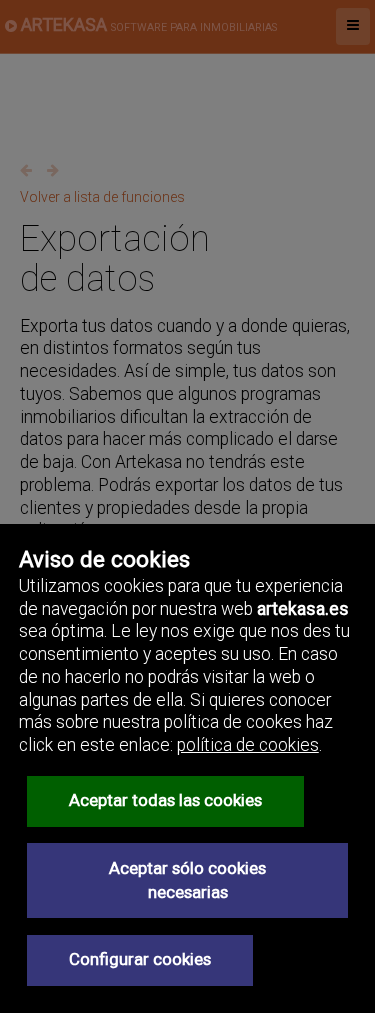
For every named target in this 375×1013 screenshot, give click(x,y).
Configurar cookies (140, 959)
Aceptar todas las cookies (165, 800)
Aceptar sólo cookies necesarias (187, 880)
